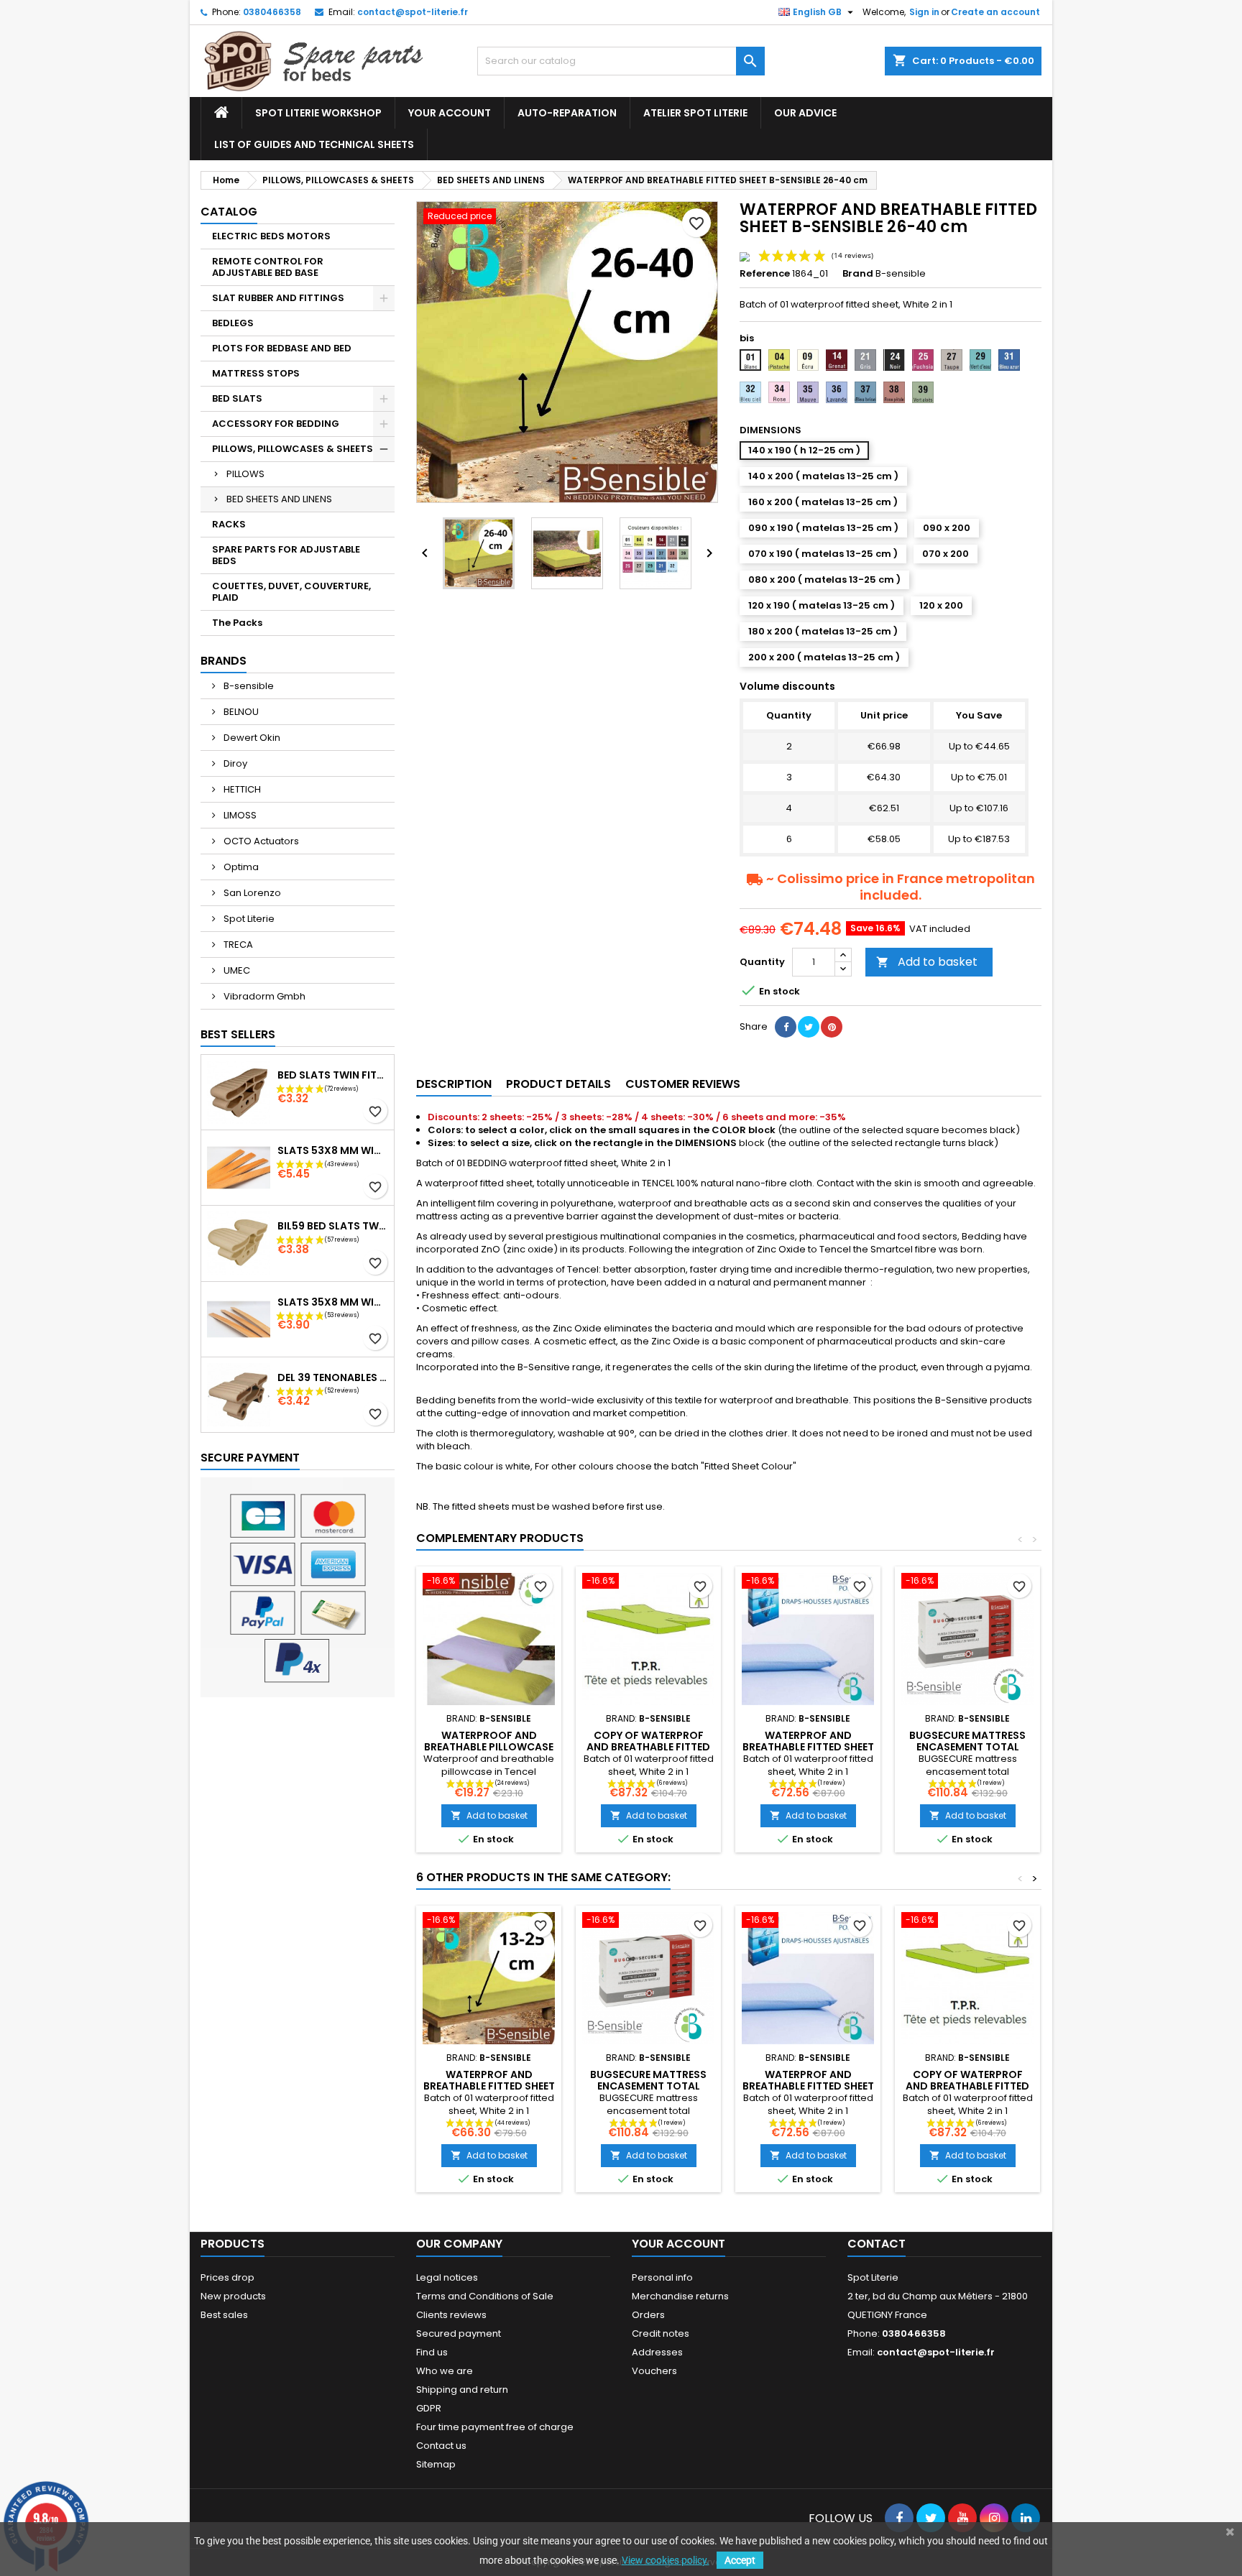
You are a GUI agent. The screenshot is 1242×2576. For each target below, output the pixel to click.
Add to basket (927, 962)
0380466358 (272, 12)
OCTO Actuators (260, 841)
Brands (224, 661)
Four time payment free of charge (495, 2427)
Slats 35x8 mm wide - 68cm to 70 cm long (333, 1302)
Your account (450, 113)
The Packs (237, 623)
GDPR (429, 2408)
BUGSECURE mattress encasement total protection (967, 1747)
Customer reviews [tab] (683, 1084)
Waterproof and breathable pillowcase (489, 1741)
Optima (240, 867)
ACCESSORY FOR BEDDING (276, 424)
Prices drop (227, 2277)
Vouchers (654, 2371)
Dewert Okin (251, 738)
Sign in (924, 12)
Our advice (805, 113)
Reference (765, 274)
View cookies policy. (666, 2560)
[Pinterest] (832, 1027)
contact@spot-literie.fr (413, 12)
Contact (877, 2244)
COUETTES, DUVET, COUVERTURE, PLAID (291, 592)
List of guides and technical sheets (314, 144)
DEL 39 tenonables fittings (333, 1377)
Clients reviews (451, 2315)
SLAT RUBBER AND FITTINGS (278, 298)
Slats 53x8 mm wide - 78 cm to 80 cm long (333, 1150)
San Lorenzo (251, 893)
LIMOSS (239, 815)
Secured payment (459, 2333)
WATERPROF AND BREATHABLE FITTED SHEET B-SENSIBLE (489, 2086)
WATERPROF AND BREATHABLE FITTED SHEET (808, 1741)
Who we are (445, 2371)
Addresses (657, 2352)
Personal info (662, 2277)
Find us (432, 2352)
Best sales (224, 2315)
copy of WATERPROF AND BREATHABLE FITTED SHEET (648, 1747)
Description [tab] (454, 1084)
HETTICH (241, 789)
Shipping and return (462, 2390)
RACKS (229, 524)
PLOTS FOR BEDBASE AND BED (282, 348)
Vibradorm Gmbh (263, 996)
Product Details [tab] (558, 1084)
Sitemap (436, 2464)
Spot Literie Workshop (318, 113)
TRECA (237, 945)
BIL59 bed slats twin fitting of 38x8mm (333, 1226)
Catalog (229, 212)
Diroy (234, 763)
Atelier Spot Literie (695, 113)
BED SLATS (237, 398)
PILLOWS (245, 474)
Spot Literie (248, 919)
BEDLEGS (233, 323)
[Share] (786, 1027)
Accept (740, 2560)
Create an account (995, 12)
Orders (648, 2315)
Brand (858, 274)
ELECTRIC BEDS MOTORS (271, 236)
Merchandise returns (680, 2296)
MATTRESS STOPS (256, 373)
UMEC (236, 970)
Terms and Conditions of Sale (485, 2296)
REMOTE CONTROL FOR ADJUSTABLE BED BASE (268, 267)
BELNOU (240, 712)
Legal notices (447, 2277)
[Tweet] (809, 1027)
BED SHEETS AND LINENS (279, 499)
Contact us (441, 2446)
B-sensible (248, 686)
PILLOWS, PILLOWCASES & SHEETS (293, 449)
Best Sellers (238, 1034)
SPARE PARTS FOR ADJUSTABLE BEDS (286, 555)
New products (233, 2296)
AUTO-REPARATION (567, 113)
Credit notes (661, 2333)
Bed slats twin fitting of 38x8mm (333, 1075)
